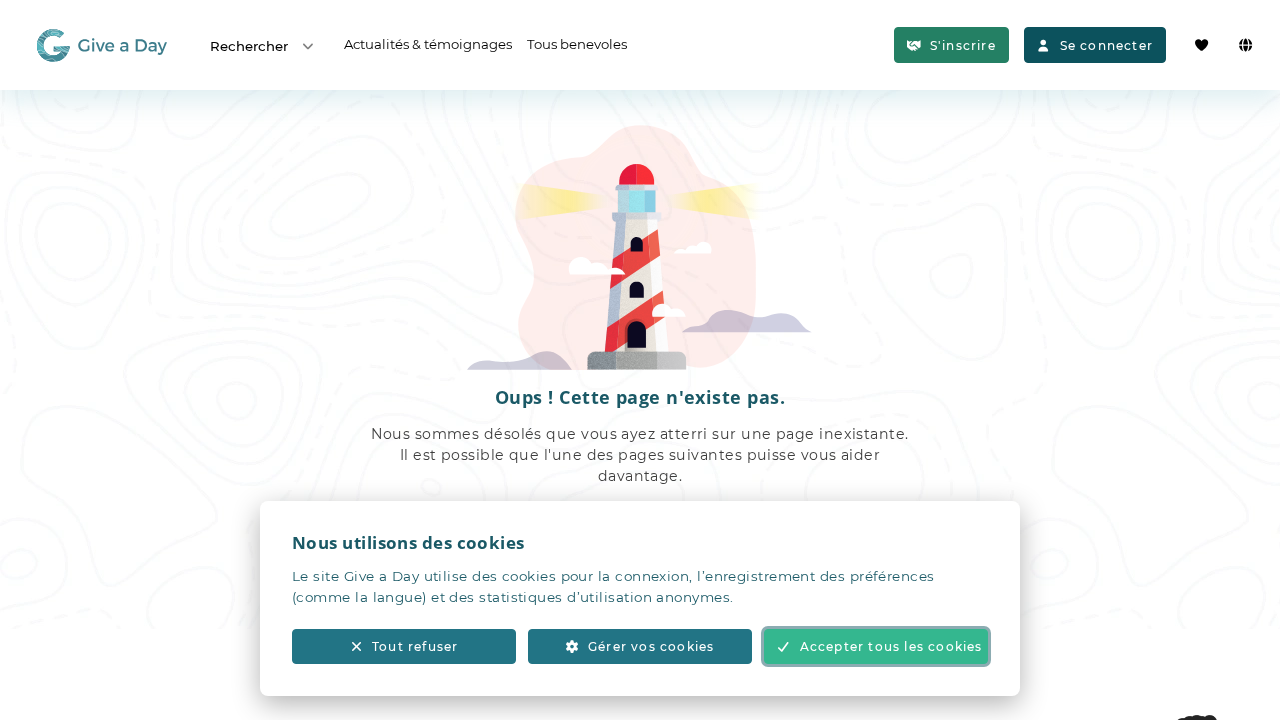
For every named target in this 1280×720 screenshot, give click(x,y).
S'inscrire (963, 45)
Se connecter (1106, 45)
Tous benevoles (577, 44)
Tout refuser (415, 646)
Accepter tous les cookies (891, 646)
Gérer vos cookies (651, 646)
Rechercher (249, 46)
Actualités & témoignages (428, 44)
